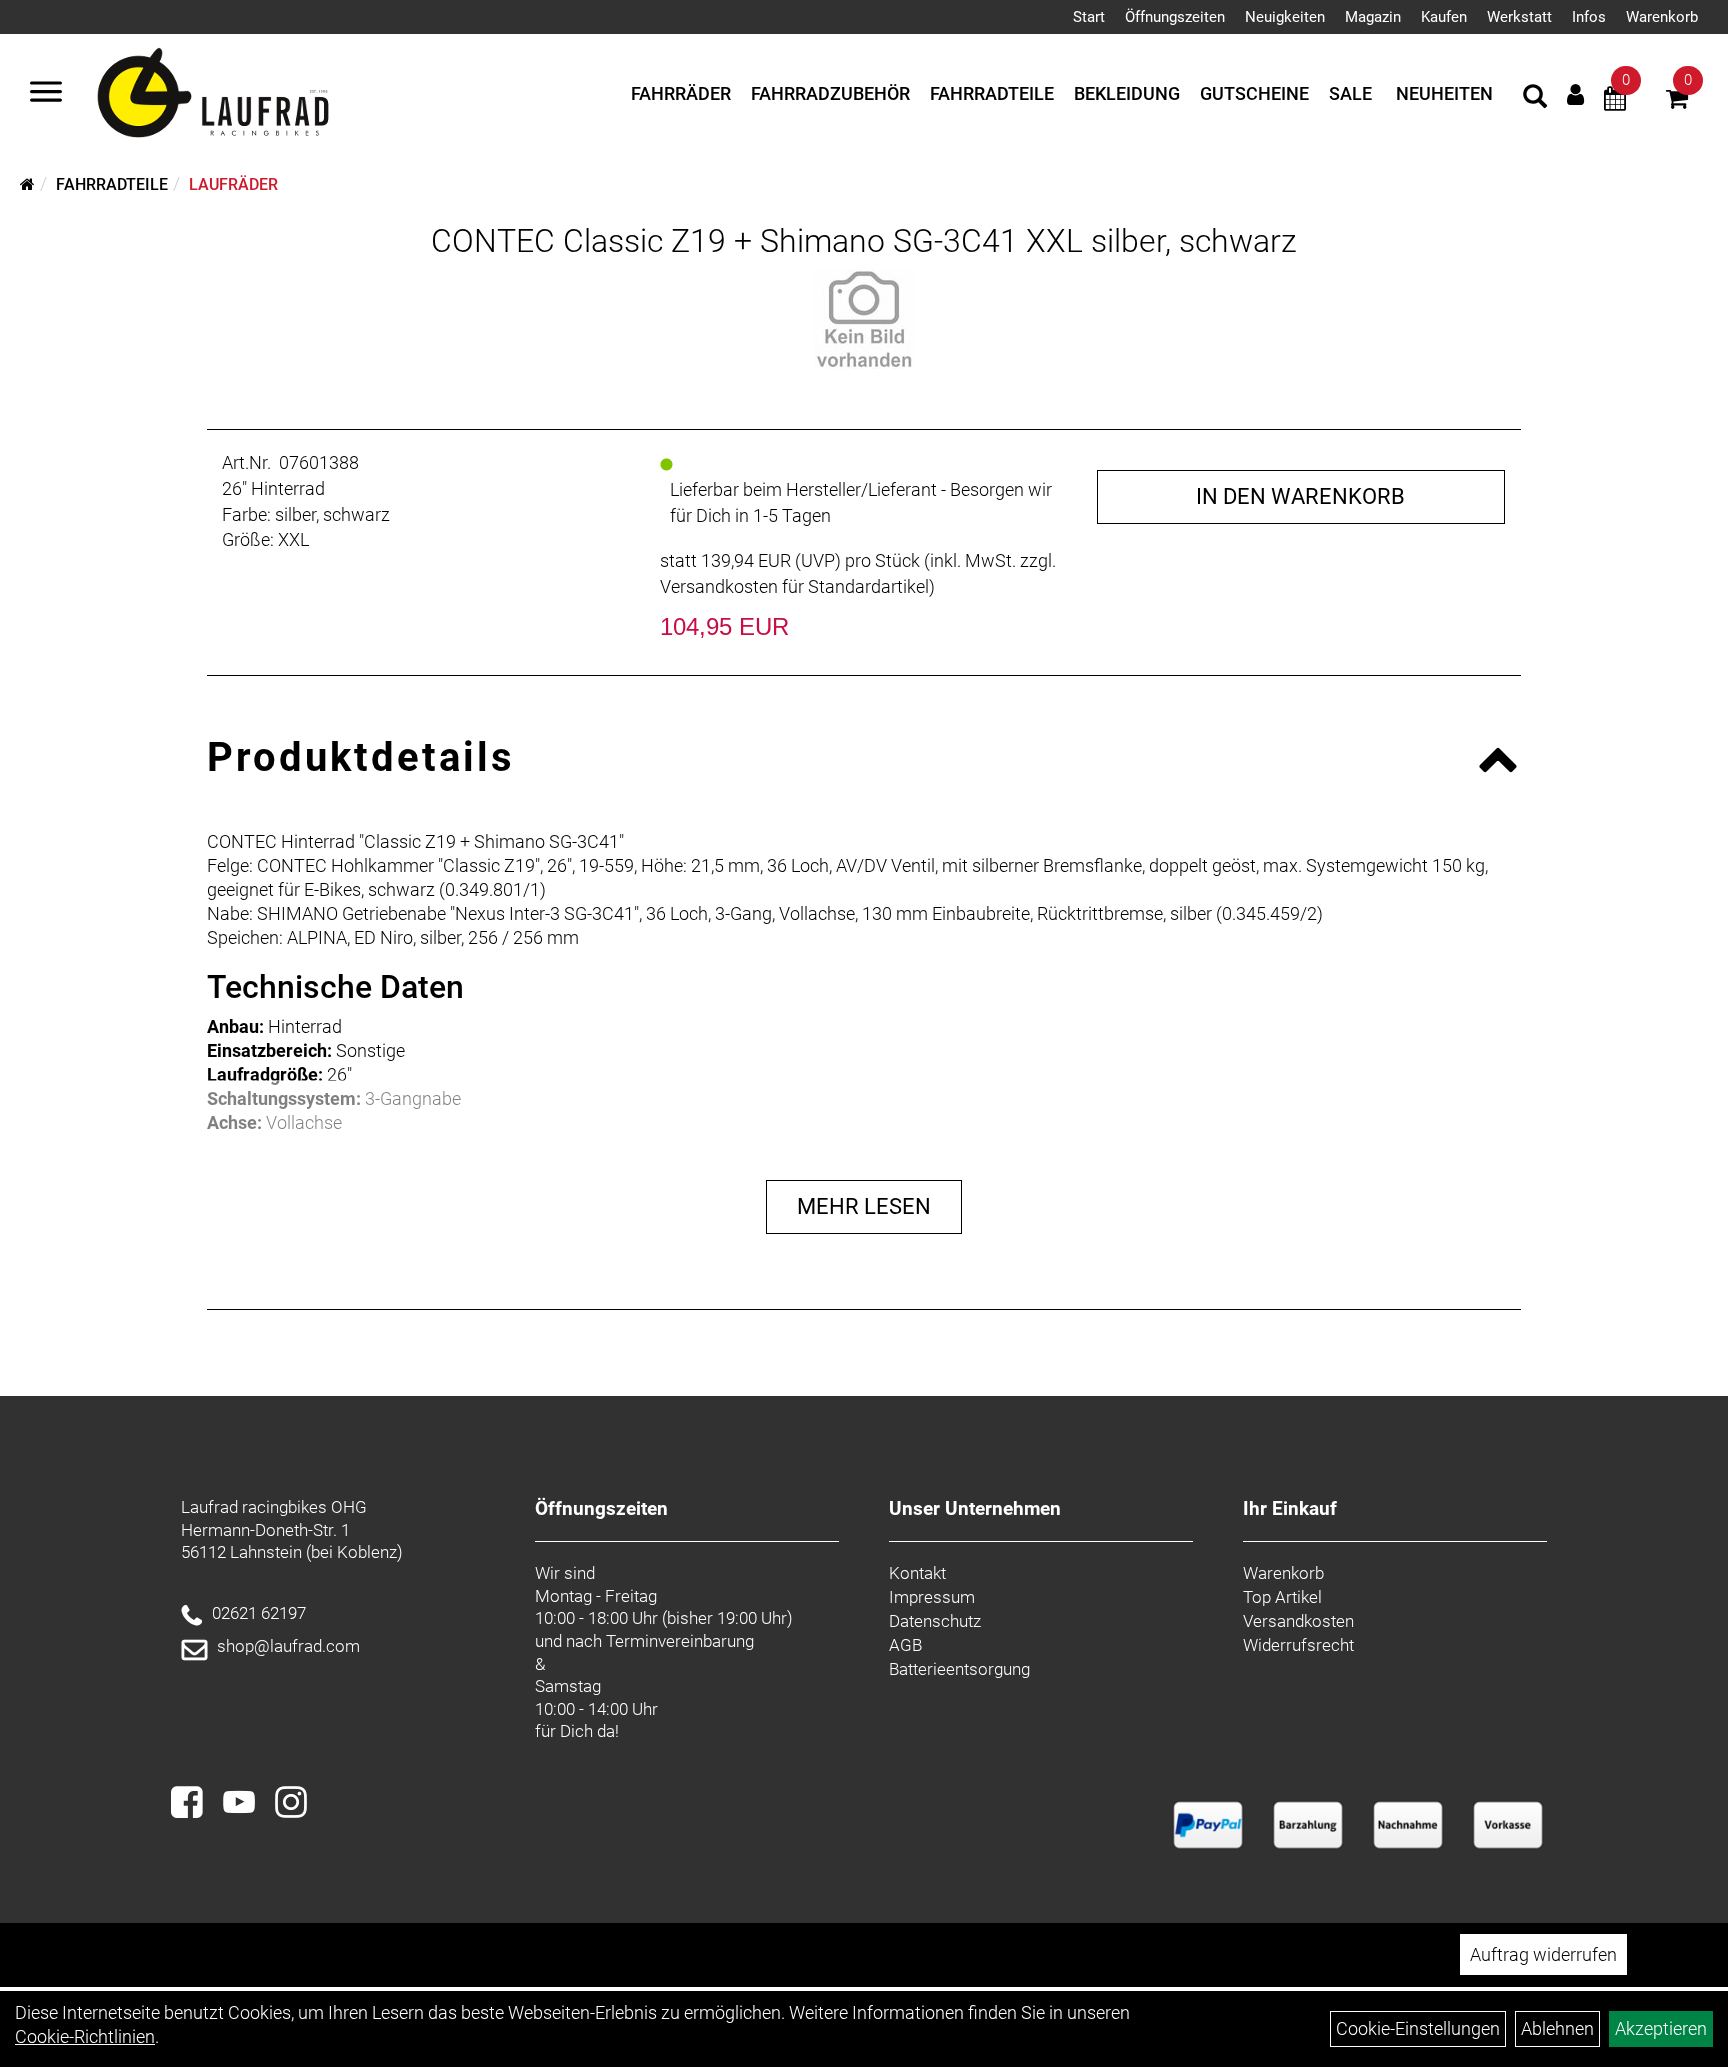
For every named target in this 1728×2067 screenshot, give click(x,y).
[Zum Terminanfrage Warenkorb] (1615, 101)
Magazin (1373, 17)
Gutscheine (1254, 93)
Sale (1350, 93)
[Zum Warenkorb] (1677, 101)
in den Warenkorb (1300, 496)
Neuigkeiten (1285, 17)
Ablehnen (1557, 2028)
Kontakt (917, 1573)
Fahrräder (681, 93)
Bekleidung (1127, 93)
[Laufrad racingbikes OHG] (242, 94)
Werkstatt (1519, 17)
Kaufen (1444, 17)
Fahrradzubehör (830, 93)
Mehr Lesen (864, 1206)
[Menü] (46, 94)
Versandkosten (1298, 1621)
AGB (905, 1645)
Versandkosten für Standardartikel (794, 586)
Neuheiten (1444, 93)
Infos (1589, 17)
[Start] (27, 184)
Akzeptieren (1661, 2028)
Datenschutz (935, 1621)
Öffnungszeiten (1175, 17)
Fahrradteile (992, 93)
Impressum (932, 1597)
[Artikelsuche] (1535, 99)
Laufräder (233, 184)
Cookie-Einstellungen (1418, 2028)
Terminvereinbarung (680, 1641)
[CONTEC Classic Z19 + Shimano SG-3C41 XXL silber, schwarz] (863, 319)
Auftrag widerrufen (1543, 1954)
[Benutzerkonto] (1575, 94)
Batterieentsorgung (959, 1669)
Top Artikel (1282, 1597)
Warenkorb (1662, 17)
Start (1089, 17)
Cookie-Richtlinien (85, 2036)
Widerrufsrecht (1298, 1645)
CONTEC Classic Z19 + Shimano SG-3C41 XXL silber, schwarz (864, 241)
